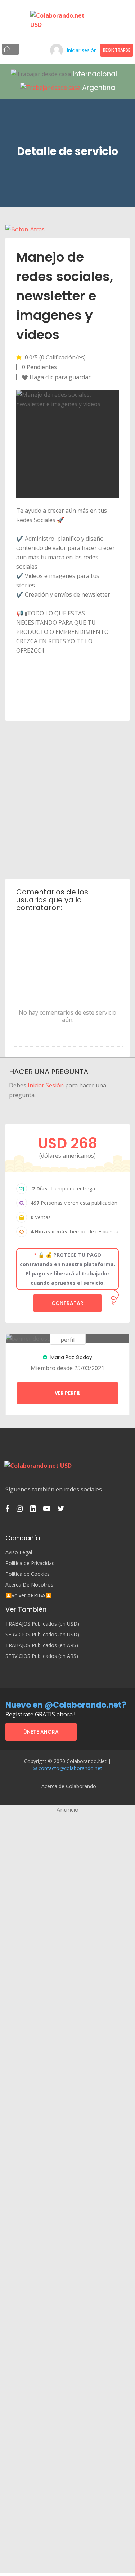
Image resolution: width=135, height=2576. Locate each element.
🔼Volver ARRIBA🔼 (28, 1595)
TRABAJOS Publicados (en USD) (42, 1624)
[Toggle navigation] (10, 49)
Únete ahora (41, 1732)
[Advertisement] (67, 799)
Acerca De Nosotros (29, 1585)
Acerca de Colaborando (69, 1786)
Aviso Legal (19, 1552)
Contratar (67, 1303)
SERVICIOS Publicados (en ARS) (42, 1656)
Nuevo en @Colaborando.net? (66, 1705)
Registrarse (117, 50)
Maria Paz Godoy (71, 1357)
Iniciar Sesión (46, 1085)
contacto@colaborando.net (70, 1768)
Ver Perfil (68, 1393)
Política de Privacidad (30, 1563)
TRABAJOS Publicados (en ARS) (42, 1645)
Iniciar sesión (82, 50)
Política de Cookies (28, 1574)
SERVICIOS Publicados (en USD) (42, 1635)
